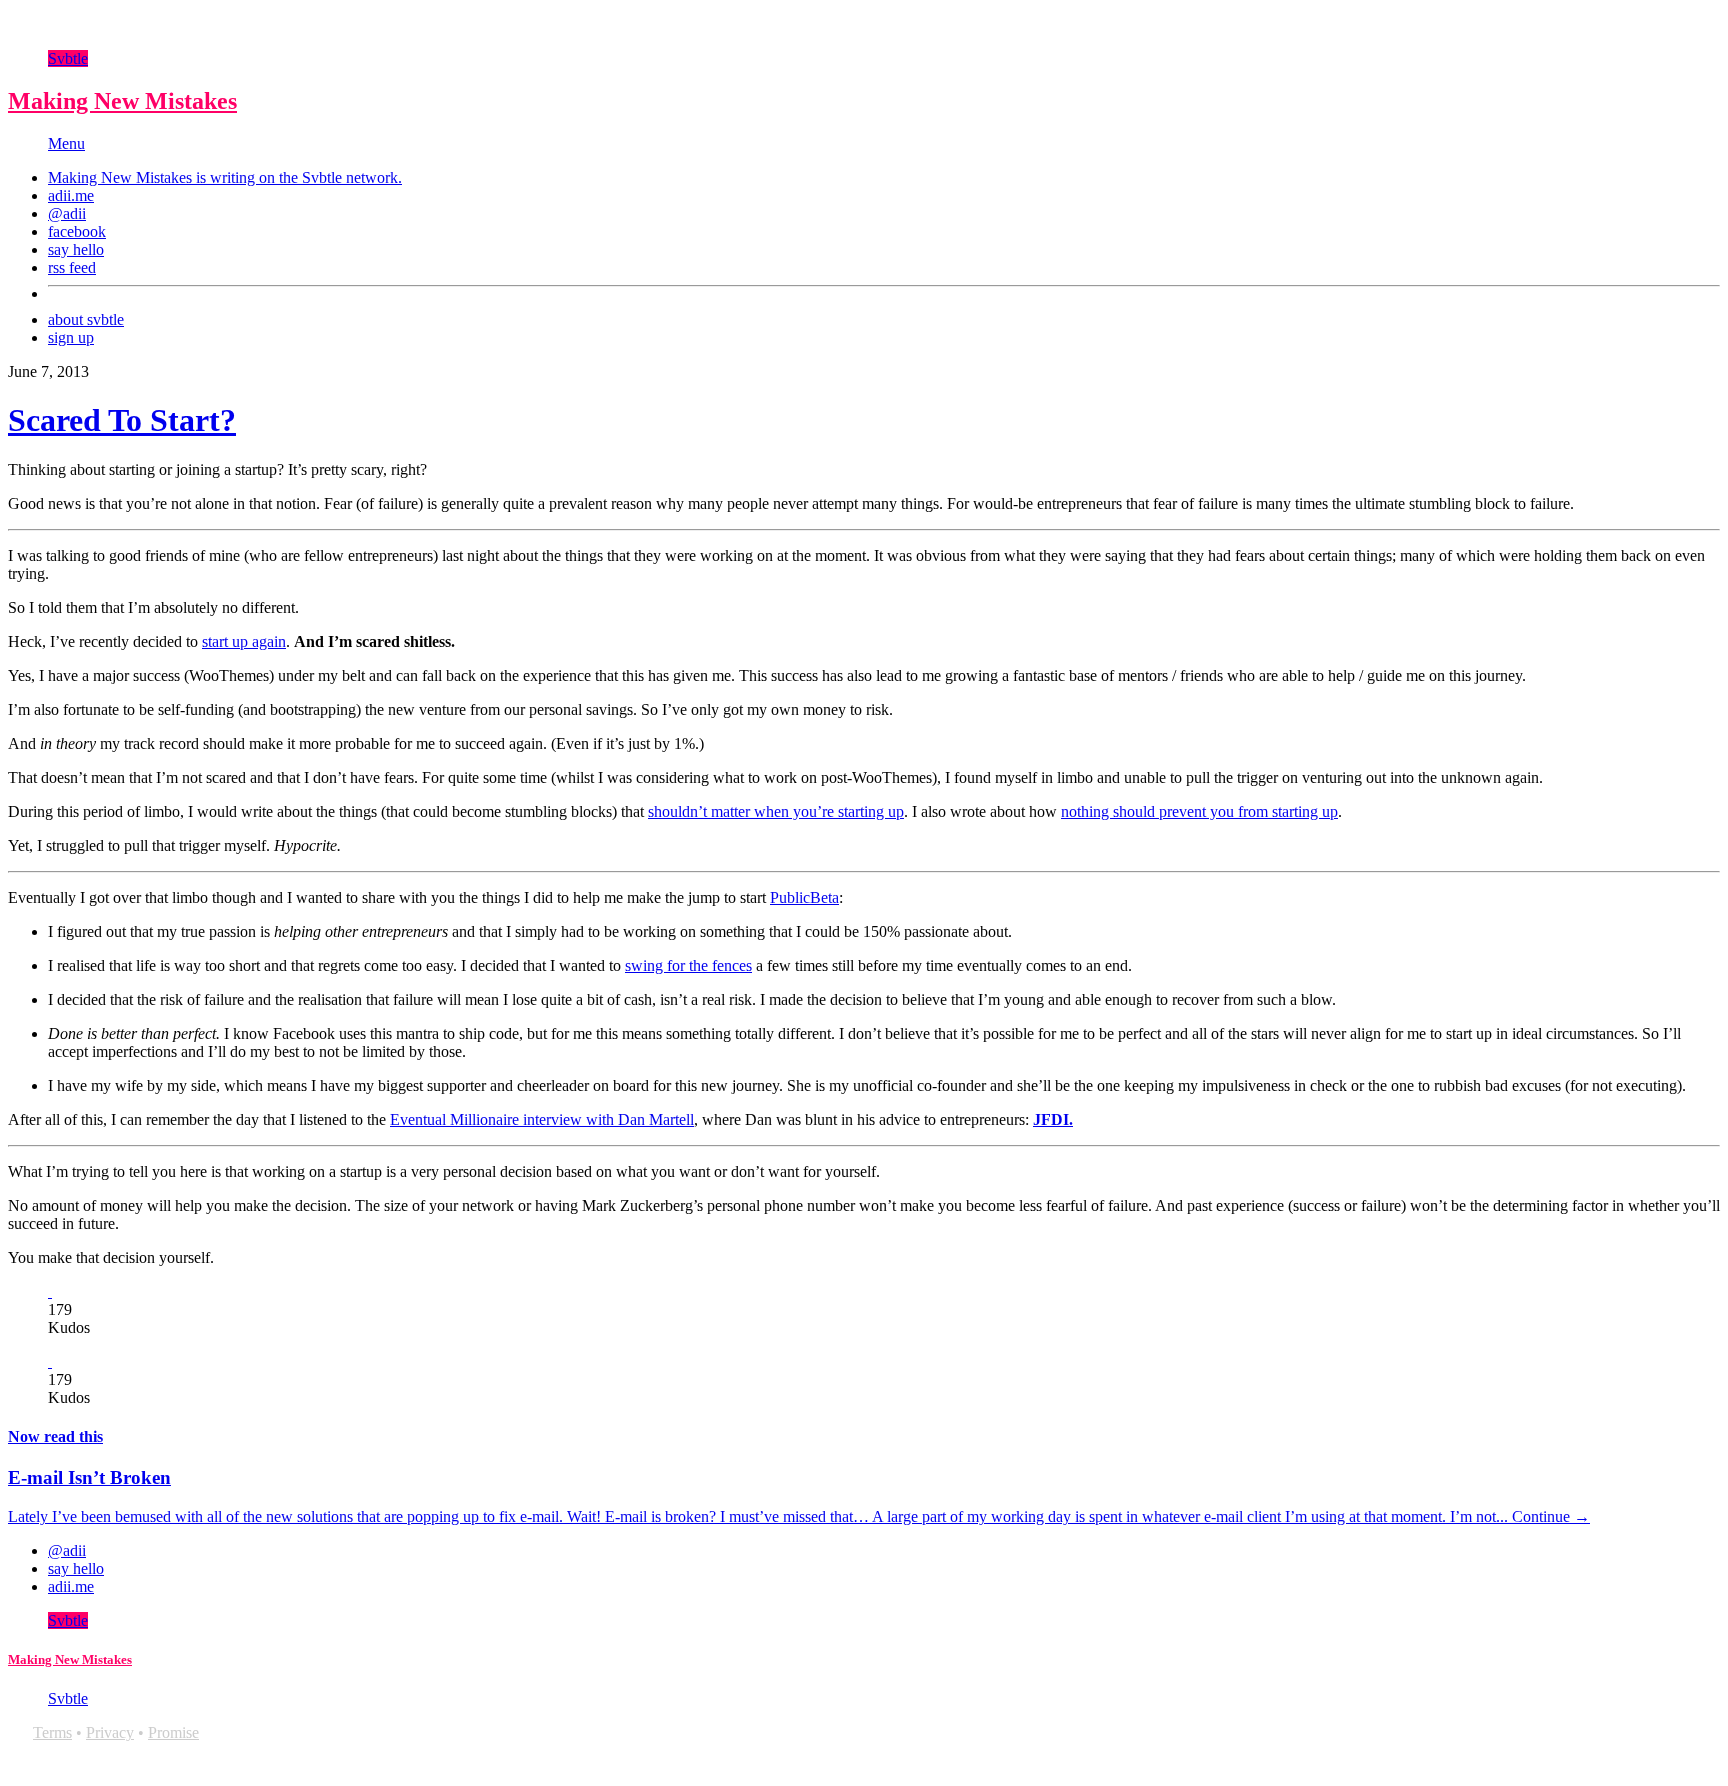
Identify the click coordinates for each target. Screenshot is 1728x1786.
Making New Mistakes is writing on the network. (225, 177)
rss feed (72, 267)
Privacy (110, 1732)
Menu (66, 143)
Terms (52, 1732)
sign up (71, 337)
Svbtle (68, 58)
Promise (173, 1732)
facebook (77, 231)
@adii (67, 213)
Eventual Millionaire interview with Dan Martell (542, 1119)
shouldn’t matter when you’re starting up (776, 811)
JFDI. (1053, 1119)
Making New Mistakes (122, 101)
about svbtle (86, 319)
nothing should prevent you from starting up (1199, 811)
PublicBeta (804, 897)
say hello (76, 249)
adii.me (71, 195)
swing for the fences (688, 965)
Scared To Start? (122, 420)
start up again (244, 641)
